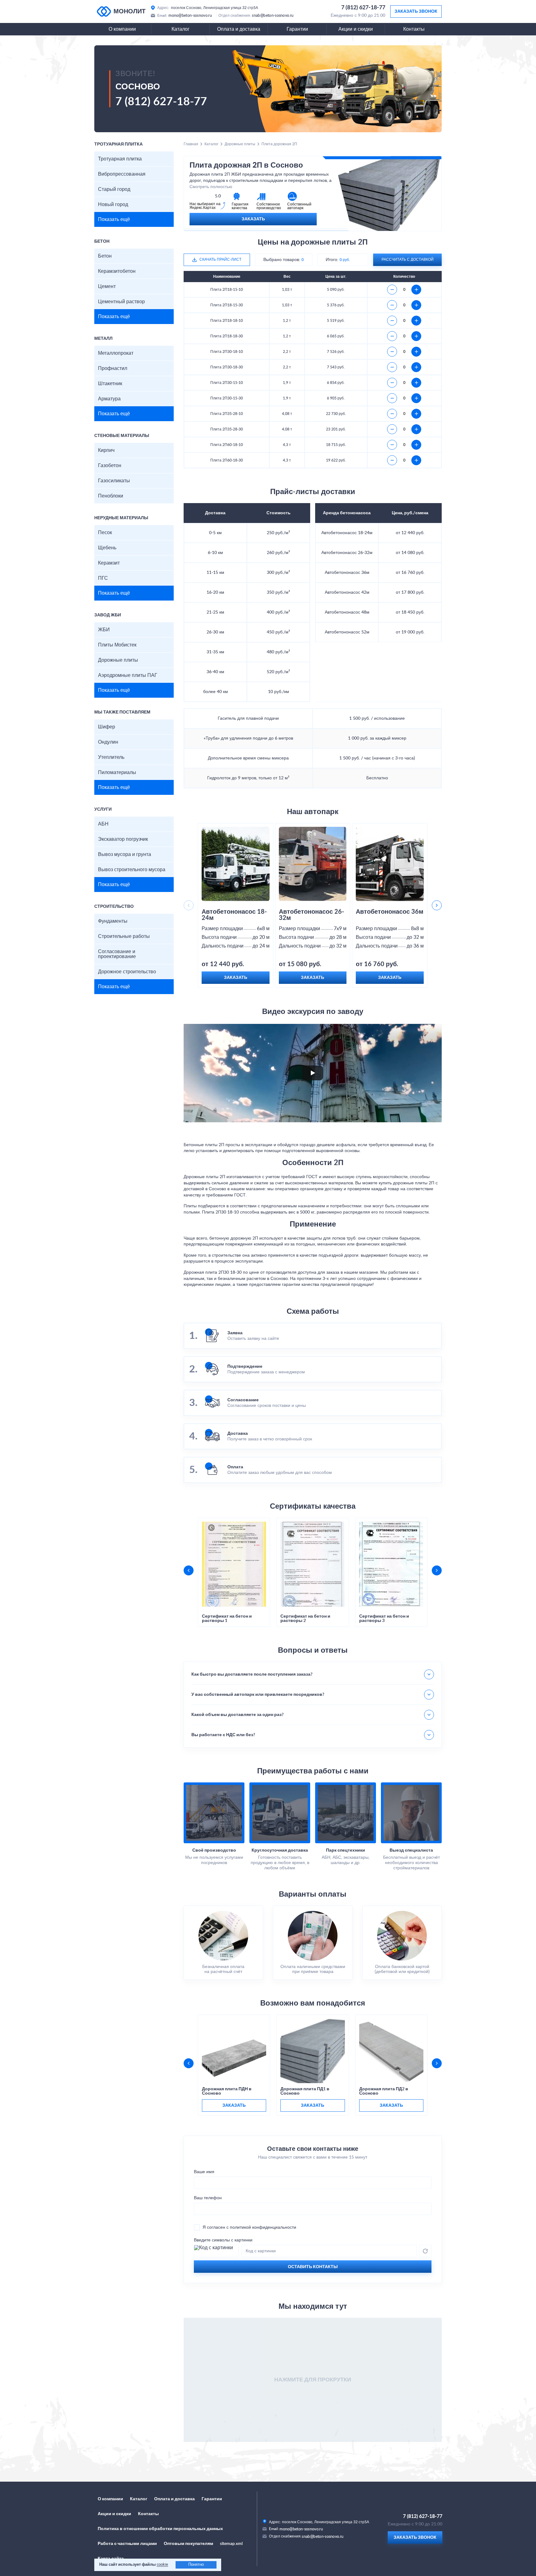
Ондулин (108, 742)
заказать (234, 2105)
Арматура (109, 399)
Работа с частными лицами (127, 2544)
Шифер (107, 727)
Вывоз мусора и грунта (125, 854)
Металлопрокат (116, 353)
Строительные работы (124, 936)
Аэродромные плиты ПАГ (128, 675)
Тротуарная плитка (120, 159)
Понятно (196, 2565)
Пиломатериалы (117, 772)
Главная (191, 144)
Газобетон (110, 466)
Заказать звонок (416, 11)
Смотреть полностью (211, 187)
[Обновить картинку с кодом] (425, 2251)
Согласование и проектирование (117, 954)
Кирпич (106, 450)
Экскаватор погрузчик (123, 839)
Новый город (113, 205)
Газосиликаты (114, 481)
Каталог (181, 29)
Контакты (414, 29)
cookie (162, 2565)
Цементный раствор (121, 302)
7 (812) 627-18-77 (363, 8)
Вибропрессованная (122, 174)
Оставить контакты (313, 2267)
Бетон (105, 256)
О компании (122, 29)
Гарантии (297, 29)
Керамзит (109, 563)
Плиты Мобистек (117, 645)
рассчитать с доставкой (408, 259)
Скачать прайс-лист (220, 259)
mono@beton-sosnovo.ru (190, 16)
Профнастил (113, 368)
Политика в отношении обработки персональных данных (160, 2529)
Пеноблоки (111, 496)
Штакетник (110, 384)
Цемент (107, 286)
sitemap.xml (231, 2544)
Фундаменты (113, 921)
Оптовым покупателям (188, 2544)
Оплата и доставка (239, 29)
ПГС (103, 578)
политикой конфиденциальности (263, 2227)
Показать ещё (114, 219)
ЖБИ (104, 630)
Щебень (107, 548)
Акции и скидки (356, 29)
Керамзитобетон (117, 271)
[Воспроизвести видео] (313, 1073)
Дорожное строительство (127, 972)
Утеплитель (111, 757)
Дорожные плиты (118, 660)
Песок (105, 533)
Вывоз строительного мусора (132, 870)
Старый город (114, 189)
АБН (103, 824)
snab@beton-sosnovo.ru (273, 16)
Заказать (253, 219)
